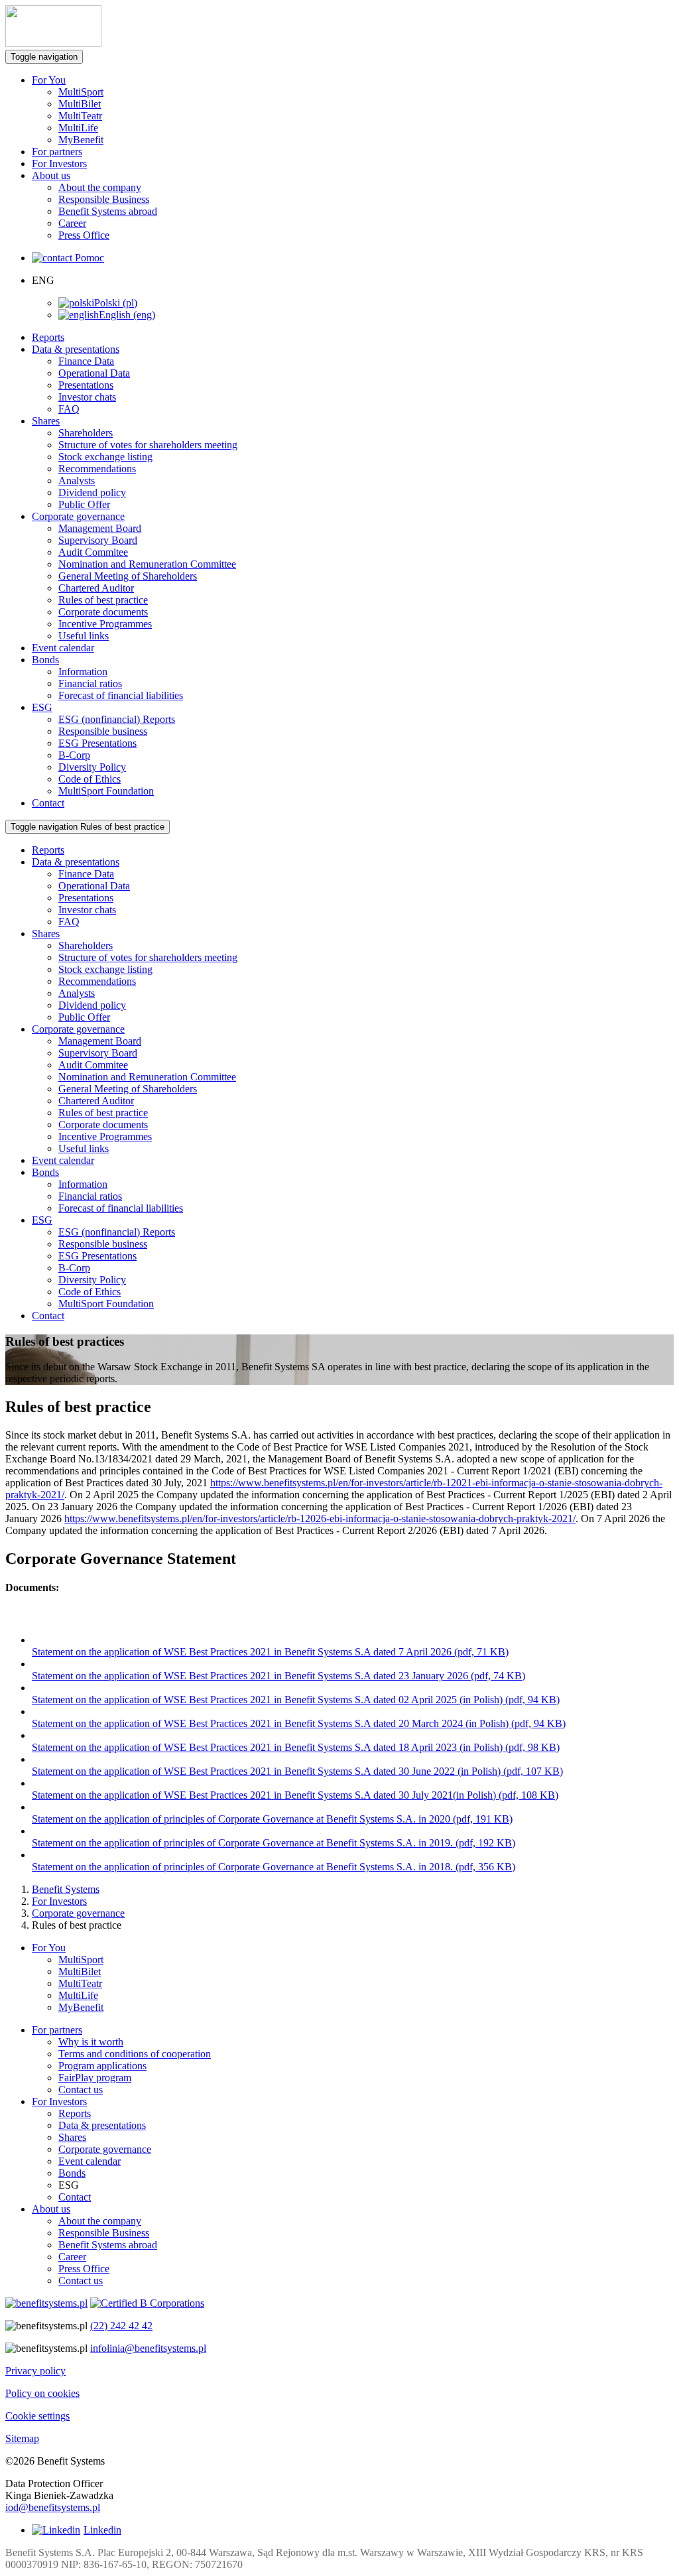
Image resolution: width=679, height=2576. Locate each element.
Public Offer (84, 504)
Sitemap (22, 2438)
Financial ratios (90, 683)
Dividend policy (92, 492)
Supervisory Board (98, 540)
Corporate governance (78, 1913)
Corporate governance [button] (78, 516)
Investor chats (87, 397)
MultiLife (78, 128)
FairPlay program (95, 2078)
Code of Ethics (90, 779)
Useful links (84, 636)
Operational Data (94, 373)
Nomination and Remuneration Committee (147, 564)
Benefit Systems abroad (108, 211)
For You (49, 1948)
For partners (57, 152)
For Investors (59, 163)
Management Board (100, 528)
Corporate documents (103, 612)
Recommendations (97, 469)
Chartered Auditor (96, 588)
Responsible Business (104, 199)
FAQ (69, 409)
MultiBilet (80, 104)
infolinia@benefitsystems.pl (148, 2348)
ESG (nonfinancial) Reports (117, 719)
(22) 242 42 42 (121, 2326)
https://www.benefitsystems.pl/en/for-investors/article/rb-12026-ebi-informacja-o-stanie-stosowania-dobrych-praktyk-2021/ (320, 1518)
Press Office (84, 235)
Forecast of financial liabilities (121, 695)
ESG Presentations (97, 743)
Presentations (86, 385)
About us (51, 2209)
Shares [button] (46, 421)
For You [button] (49, 80)
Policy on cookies (42, 2393)
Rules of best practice (103, 600)
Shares (72, 2137)
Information (83, 672)
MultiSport (81, 92)
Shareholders (86, 433)
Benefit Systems (66, 1889)
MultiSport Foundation (106, 791)
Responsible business (103, 731)
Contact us (81, 2090)
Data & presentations (102, 2125)
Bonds (72, 2173)
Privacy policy (35, 2371)
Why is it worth (91, 2042)
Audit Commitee (93, 552)
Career (72, 223)
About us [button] (51, 175)
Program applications (102, 2066)
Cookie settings (37, 2416)
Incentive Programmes (105, 624)
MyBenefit (81, 140)
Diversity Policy (92, 767)
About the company (100, 187)
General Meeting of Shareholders (128, 576)
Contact (48, 803)
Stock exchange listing (105, 457)
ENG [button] (43, 280)
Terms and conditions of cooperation (135, 2054)
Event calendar (63, 648)
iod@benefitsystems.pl (53, 2507)
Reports (48, 337)
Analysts (77, 481)
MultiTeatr (80, 116)
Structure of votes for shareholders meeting (148, 445)
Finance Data (86, 361)
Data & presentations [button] (76, 349)
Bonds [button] (45, 660)
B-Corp (74, 755)
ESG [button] (42, 707)
